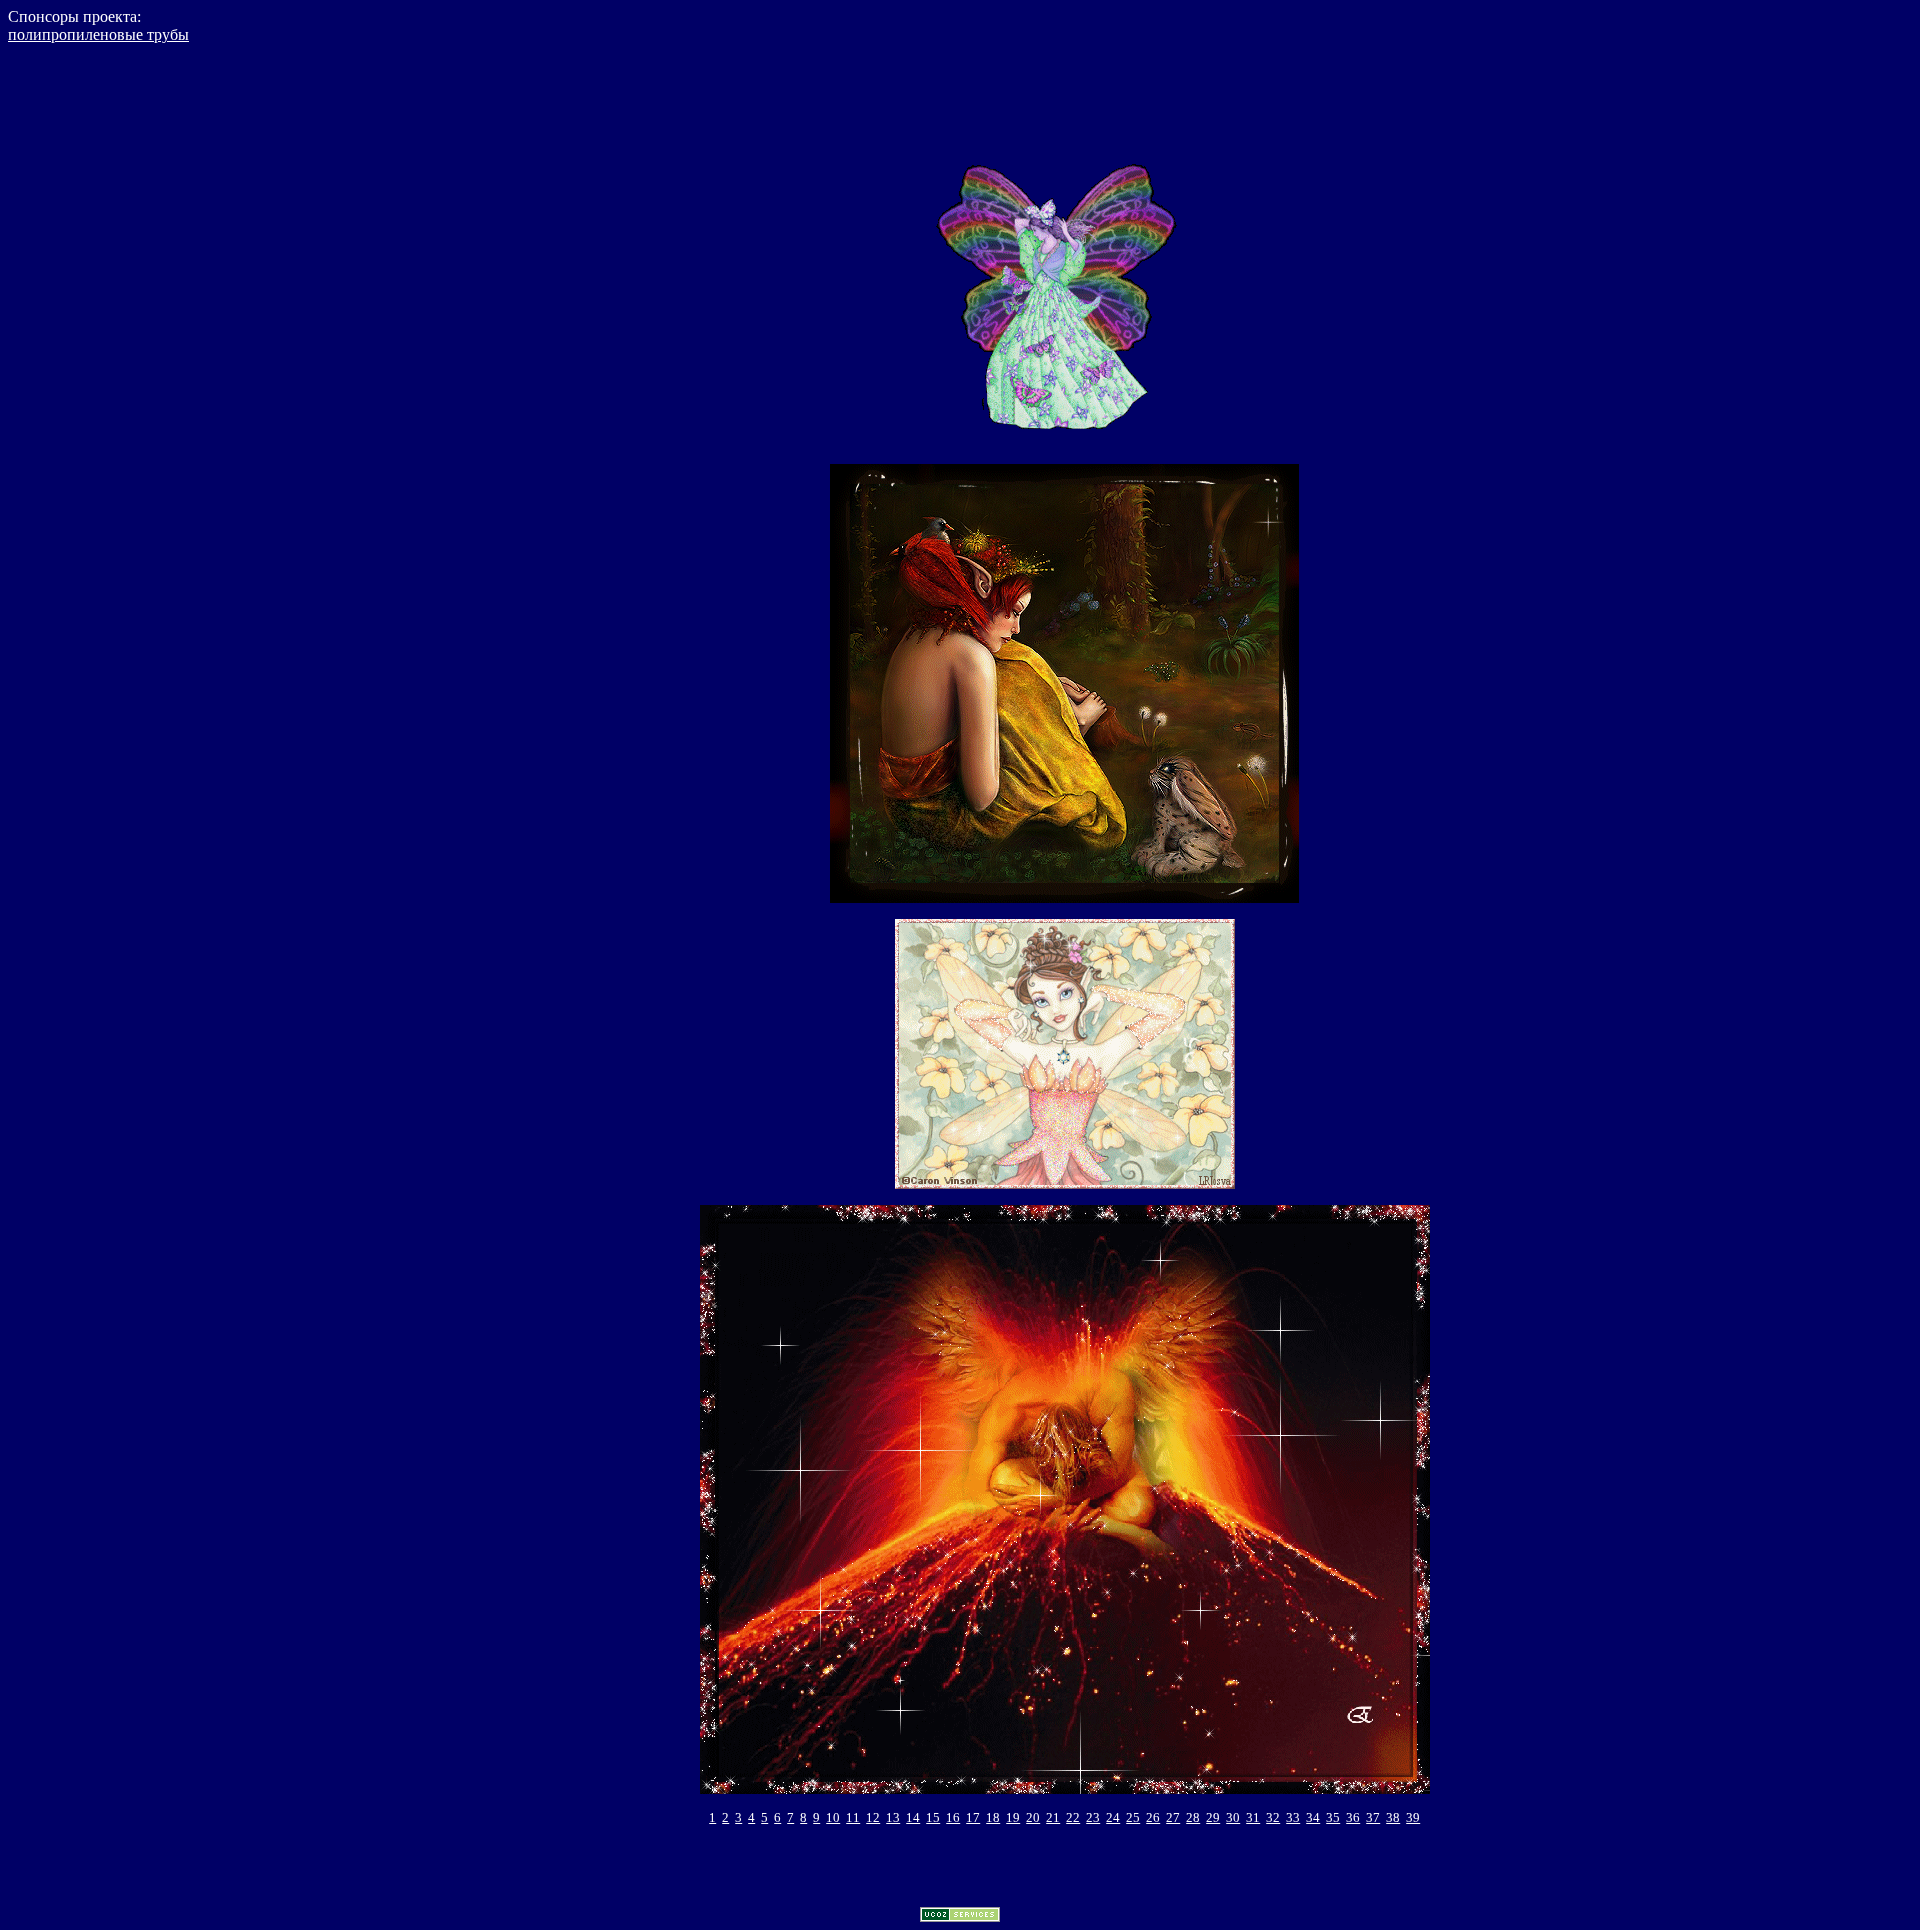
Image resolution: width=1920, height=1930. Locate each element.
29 (1213, 1817)
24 (1113, 1817)
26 (1153, 1817)
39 (1413, 1817)
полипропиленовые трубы (98, 34)
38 (1393, 1817)
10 (833, 1817)
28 (1193, 1817)
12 (873, 1817)
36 (1353, 1817)
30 (1233, 1817)
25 (1133, 1817)
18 (993, 1817)
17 (973, 1817)
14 (913, 1817)
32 (1273, 1817)
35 (1333, 1817)
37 (1373, 1817)
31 (1253, 1817)
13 (893, 1817)
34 (1313, 1817)
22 (1073, 1817)
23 (1093, 1817)
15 (933, 1817)
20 (1033, 1817)
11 (853, 1817)
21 (1053, 1817)
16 (953, 1817)
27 (1173, 1817)
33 (1293, 1817)
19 (1013, 1817)
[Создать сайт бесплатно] (960, 1916)
